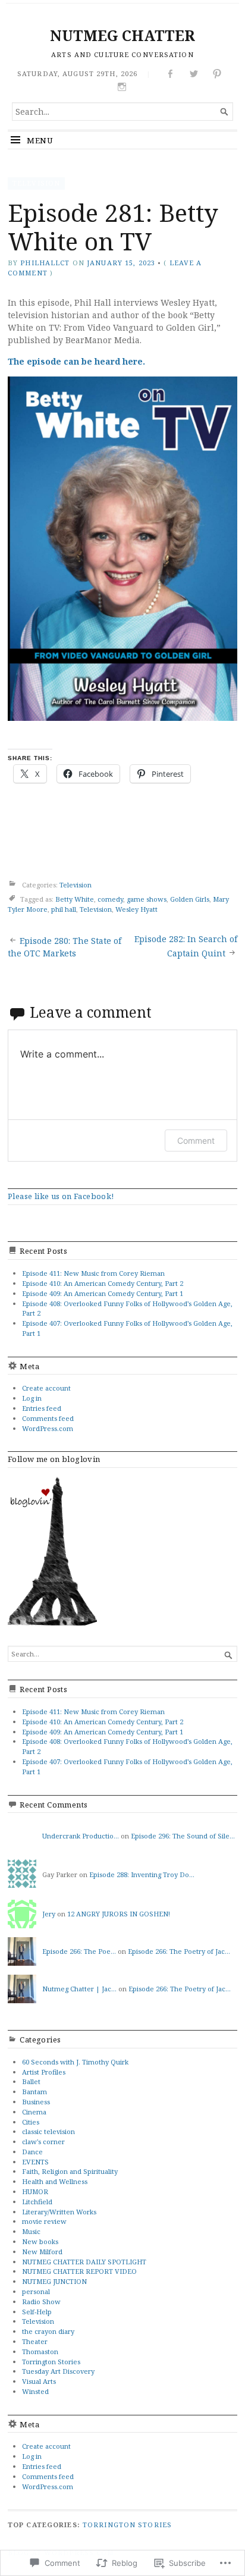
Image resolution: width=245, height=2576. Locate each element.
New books (40, 2241)
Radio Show (41, 2302)
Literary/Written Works (59, 2212)
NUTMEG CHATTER (122, 35)
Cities (31, 2122)
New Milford (42, 2252)
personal (36, 2291)
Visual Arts (39, 2381)
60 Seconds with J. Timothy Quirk (75, 2062)
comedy (110, 899)
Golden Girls (190, 899)
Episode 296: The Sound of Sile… (183, 1836)
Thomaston (40, 2351)
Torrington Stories (51, 2362)
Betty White (75, 899)
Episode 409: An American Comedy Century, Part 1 (103, 1293)
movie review (44, 2221)
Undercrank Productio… (81, 1836)
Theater (35, 2341)
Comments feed (48, 1418)
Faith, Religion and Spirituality (70, 2171)
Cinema (34, 2112)
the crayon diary (48, 2331)
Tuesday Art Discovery (58, 2371)
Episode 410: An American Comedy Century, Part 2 (103, 1283)
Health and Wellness (55, 2181)
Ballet (31, 2081)
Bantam (34, 2092)
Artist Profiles (44, 2072)
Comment (196, 1140)
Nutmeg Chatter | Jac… (79, 1989)
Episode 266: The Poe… (79, 1951)
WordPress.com (48, 1428)
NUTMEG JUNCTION (54, 2281)
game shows (147, 899)
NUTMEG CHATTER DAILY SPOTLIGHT (84, 2262)
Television (36, 183)
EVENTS (35, 2162)
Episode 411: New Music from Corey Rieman (93, 1273)
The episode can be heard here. (76, 361)
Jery (49, 1914)
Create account (46, 1388)
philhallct (45, 263)
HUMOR (35, 2191)
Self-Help (37, 2312)
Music (31, 2231)
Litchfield (37, 2202)
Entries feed (42, 1408)
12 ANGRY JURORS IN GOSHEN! (119, 1914)
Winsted (35, 2391)
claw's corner (43, 2142)
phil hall (64, 909)
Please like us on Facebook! (61, 1196)
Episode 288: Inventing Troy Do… (142, 1874)
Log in (32, 1398)
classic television (48, 2131)
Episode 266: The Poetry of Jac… (179, 1951)
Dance (32, 2152)
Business (36, 2102)
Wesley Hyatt (136, 909)
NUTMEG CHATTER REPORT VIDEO (79, 2271)
